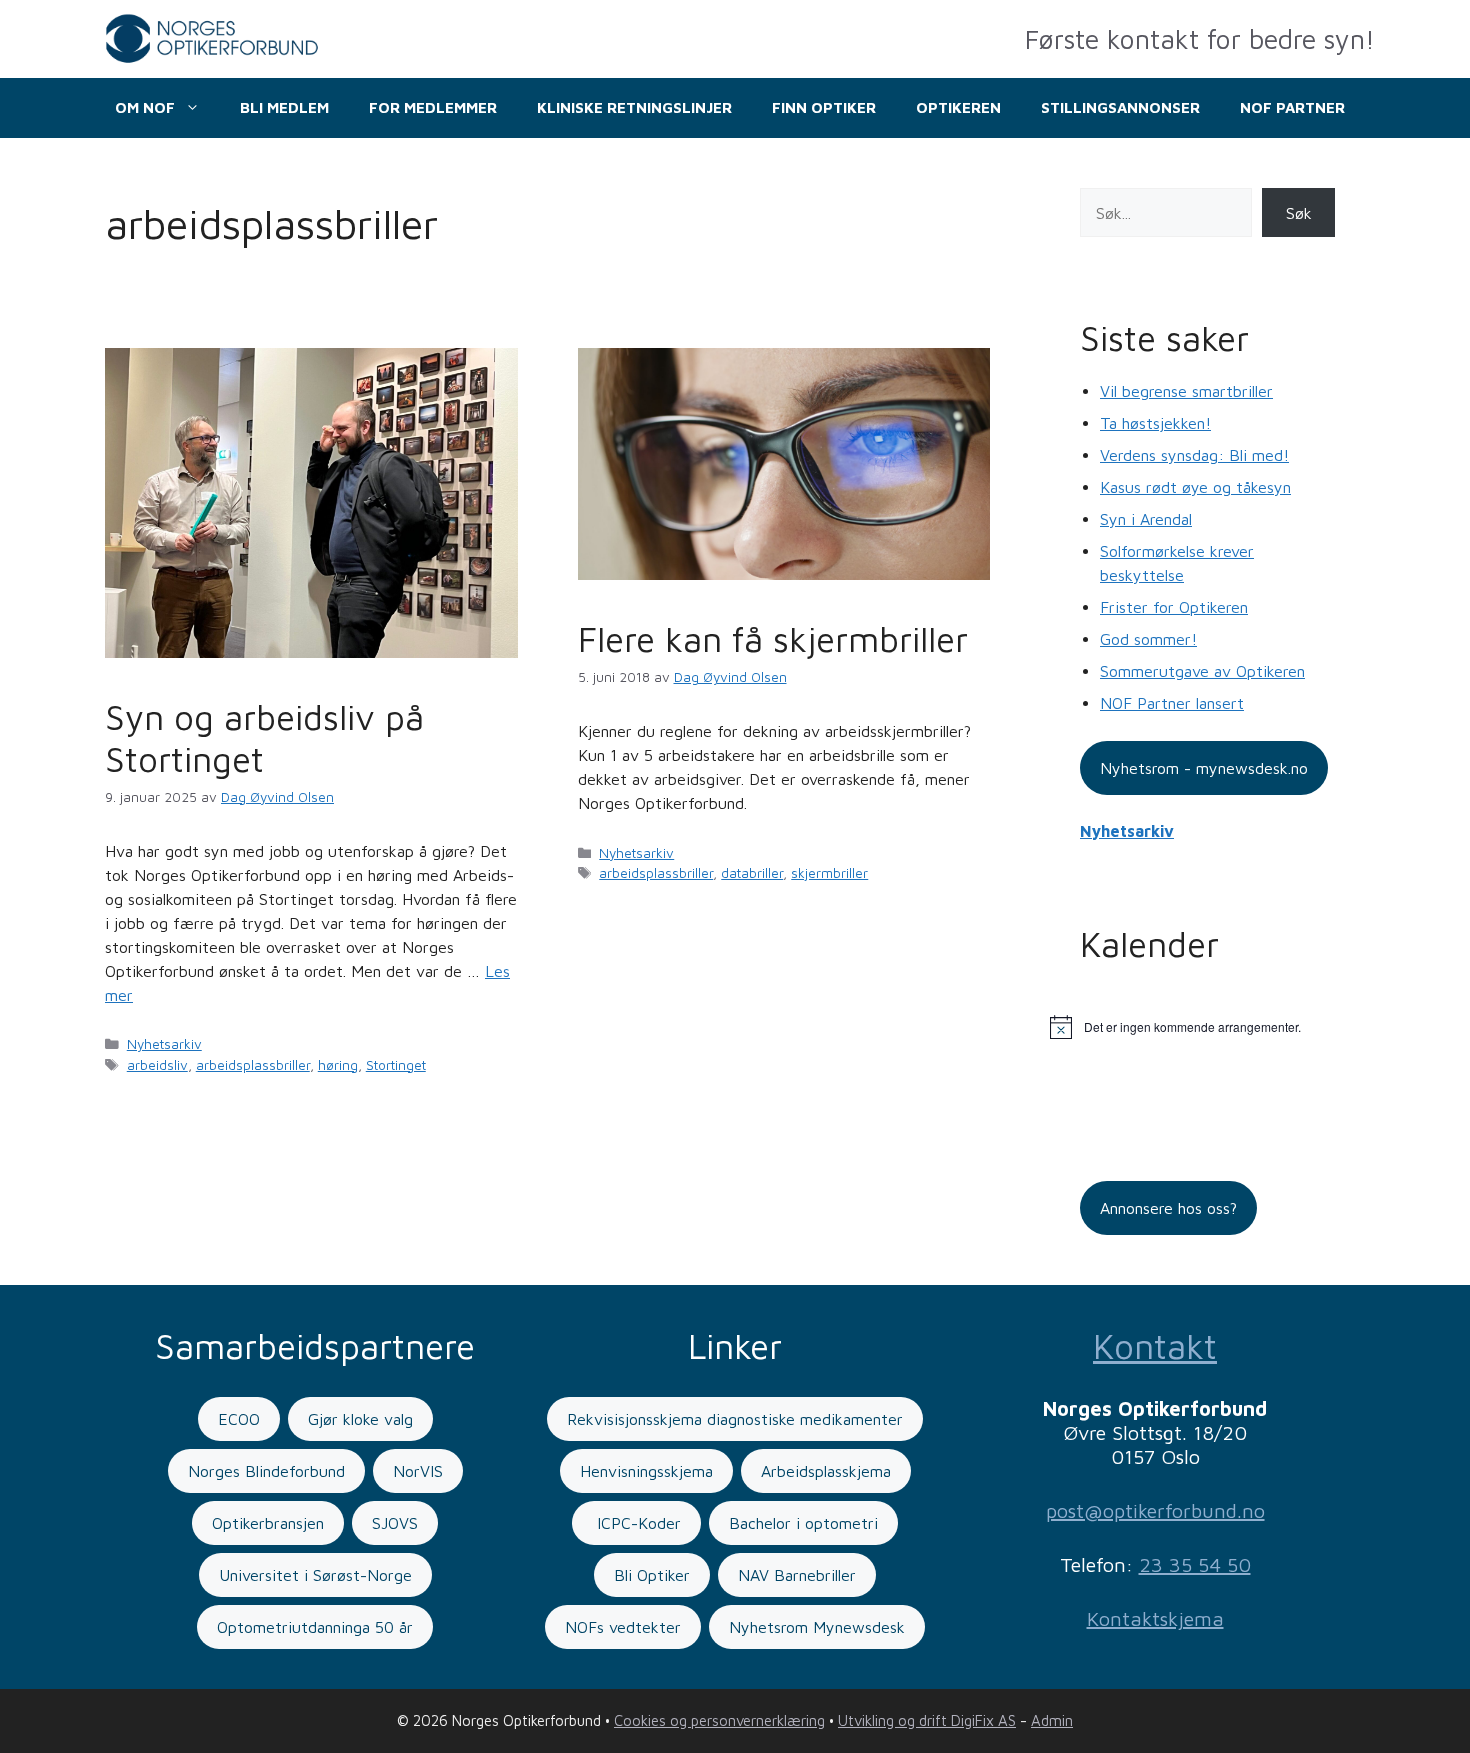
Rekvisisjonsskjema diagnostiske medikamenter (735, 1419)
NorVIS (418, 1471)
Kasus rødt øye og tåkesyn (1195, 487)
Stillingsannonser (1120, 107)
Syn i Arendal (1146, 519)
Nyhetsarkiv (164, 1044)
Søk (1299, 213)
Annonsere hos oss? (1168, 1208)
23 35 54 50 (1195, 1564)
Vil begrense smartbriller (1186, 391)
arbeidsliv (157, 1065)
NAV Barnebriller (797, 1575)
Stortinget (396, 1065)
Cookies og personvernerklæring (719, 1720)
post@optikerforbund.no (1155, 1510)
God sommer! (1148, 639)
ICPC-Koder (636, 1523)
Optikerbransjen (268, 1523)
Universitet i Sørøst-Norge (315, 1575)
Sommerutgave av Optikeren (1202, 671)
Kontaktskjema (1155, 1618)
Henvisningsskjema (646, 1471)
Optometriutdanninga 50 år (315, 1627)
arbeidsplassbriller (253, 1065)
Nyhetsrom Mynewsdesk (817, 1627)
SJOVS (395, 1523)
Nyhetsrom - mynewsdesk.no (1204, 768)
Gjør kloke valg (360, 1419)
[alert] (1207, 1027)
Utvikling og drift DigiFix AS (927, 1720)
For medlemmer (433, 107)
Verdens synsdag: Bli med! (1194, 455)
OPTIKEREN (958, 107)
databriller (752, 873)
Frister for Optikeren (1174, 607)
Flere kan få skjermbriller (773, 638)
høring (338, 1065)
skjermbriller (829, 873)
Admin (1052, 1720)
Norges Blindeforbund (266, 1471)
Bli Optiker (652, 1575)
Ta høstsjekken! (1155, 423)
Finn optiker (824, 107)
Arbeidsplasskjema (826, 1471)
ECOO (239, 1419)
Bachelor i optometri (803, 1523)
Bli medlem (284, 107)
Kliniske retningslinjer (634, 107)
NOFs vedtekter (623, 1627)
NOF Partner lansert (1172, 703)
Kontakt (1155, 1345)
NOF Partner (1292, 107)
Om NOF (145, 107)
